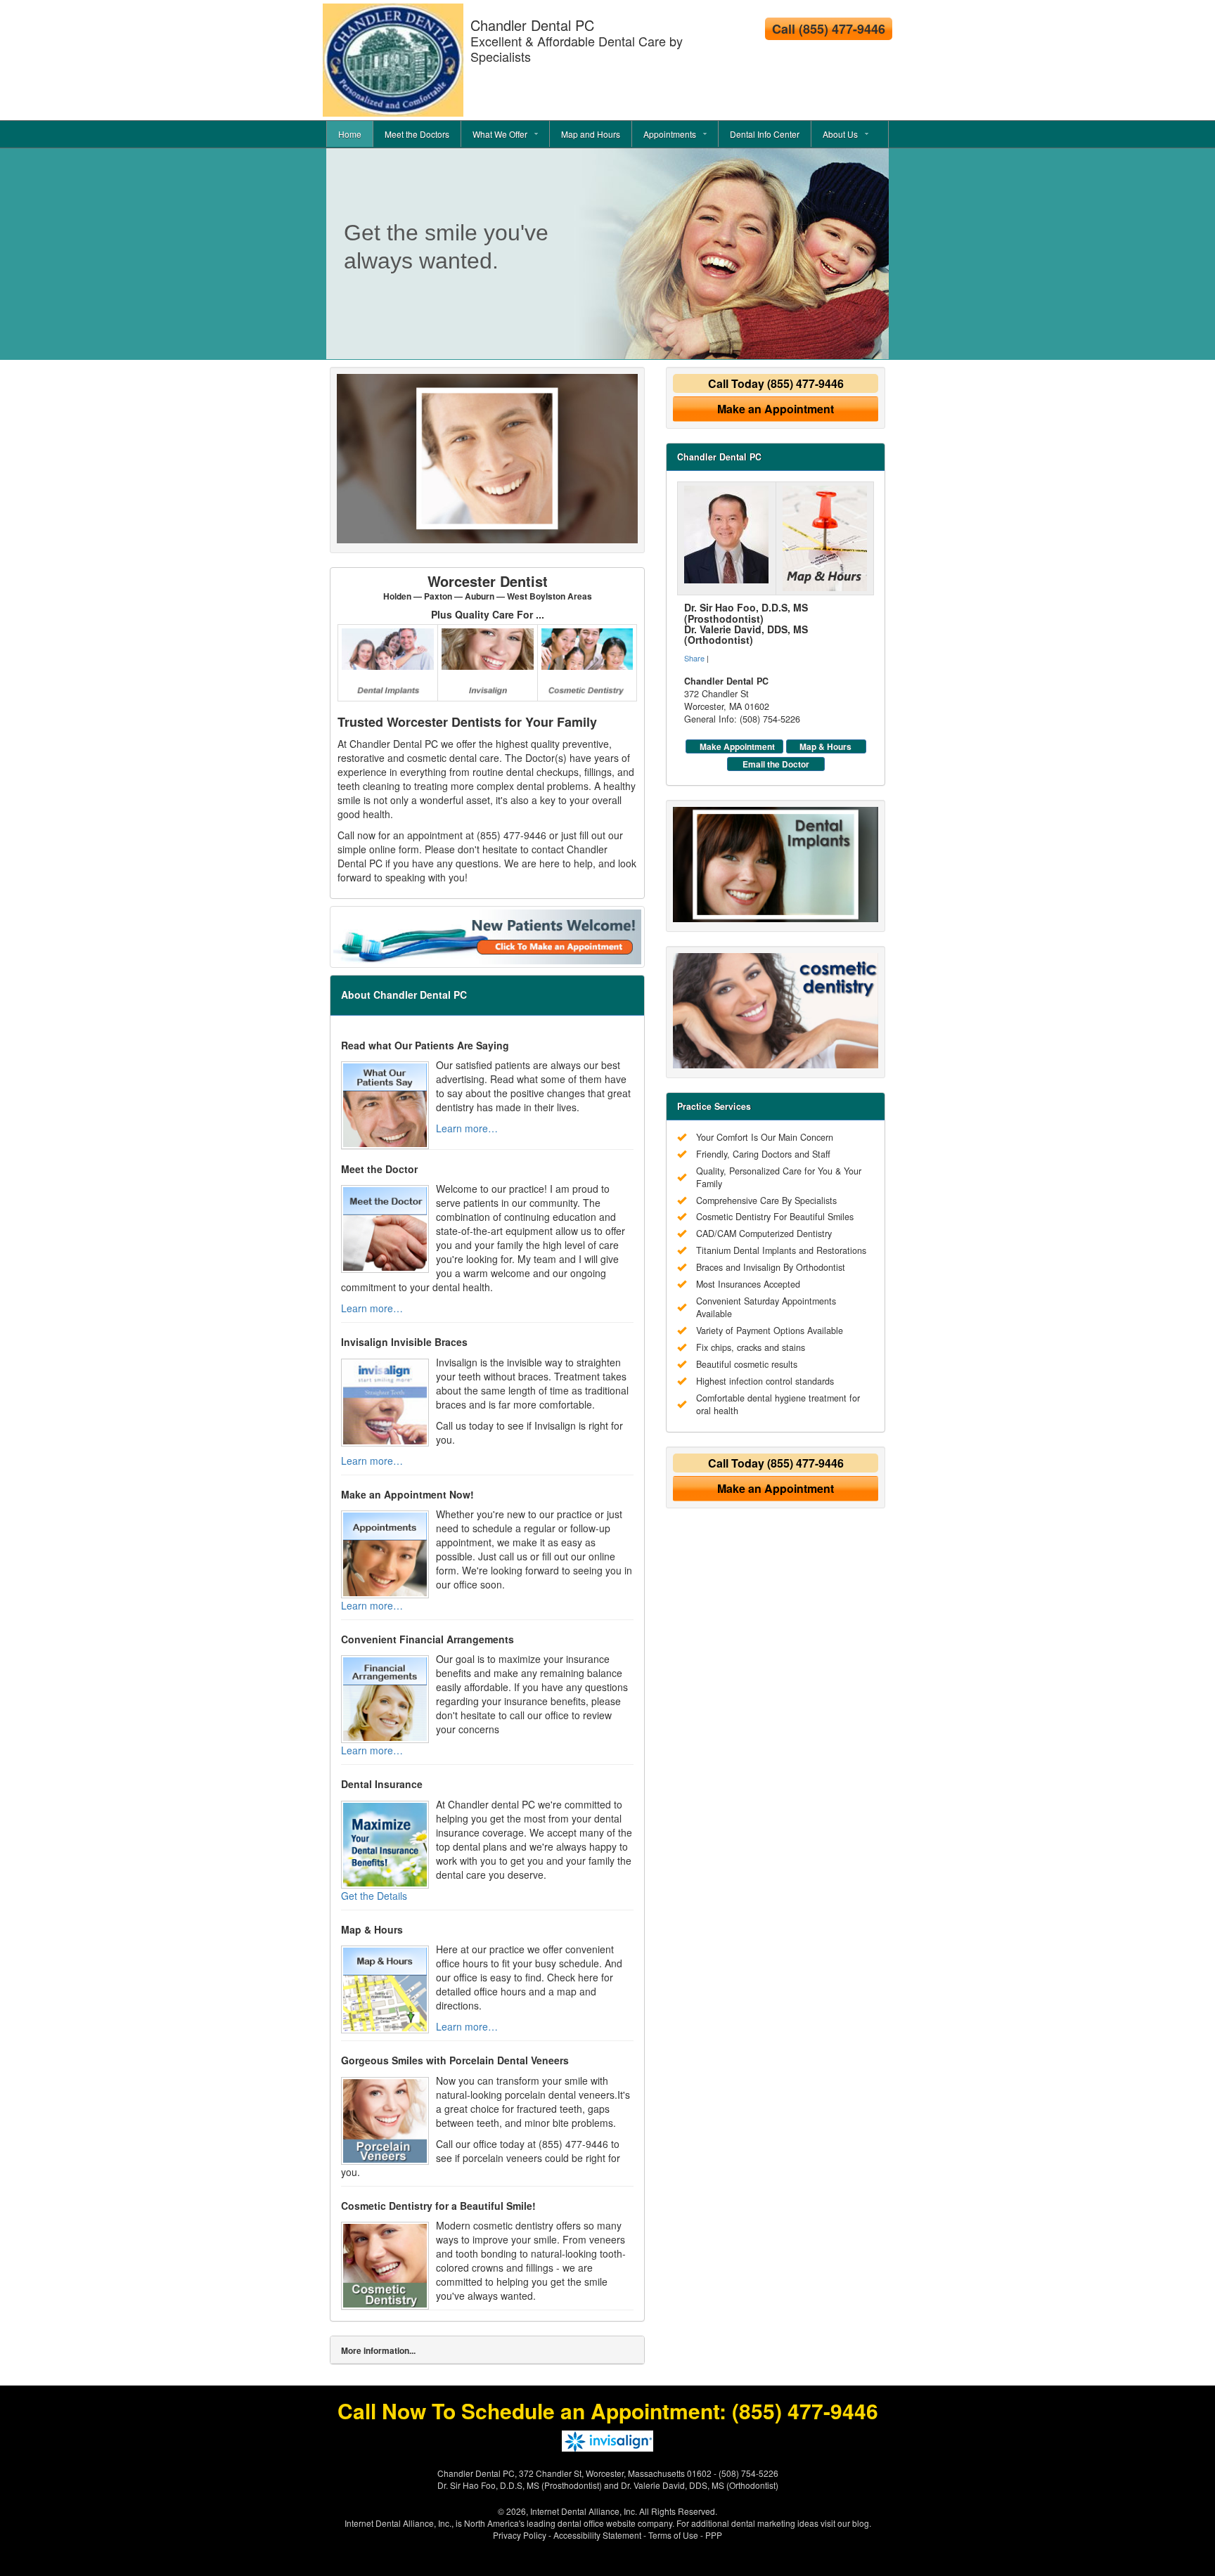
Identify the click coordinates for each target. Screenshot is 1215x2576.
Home (350, 134)
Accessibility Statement (597, 2535)
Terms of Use (673, 2535)
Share (694, 658)
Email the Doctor (776, 764)
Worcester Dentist (488, 587)
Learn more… (467, 1128)
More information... (378, 2350)
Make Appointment (737, 746)
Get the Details (374, 1896)
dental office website (597, 2523)
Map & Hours (825, 746)
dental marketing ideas (775, 2523)
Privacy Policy (520, 2535)
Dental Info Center (765, 134)
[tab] (487, 2350)
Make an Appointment (776, 409)
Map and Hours (591, 134)
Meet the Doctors (417, 134)
